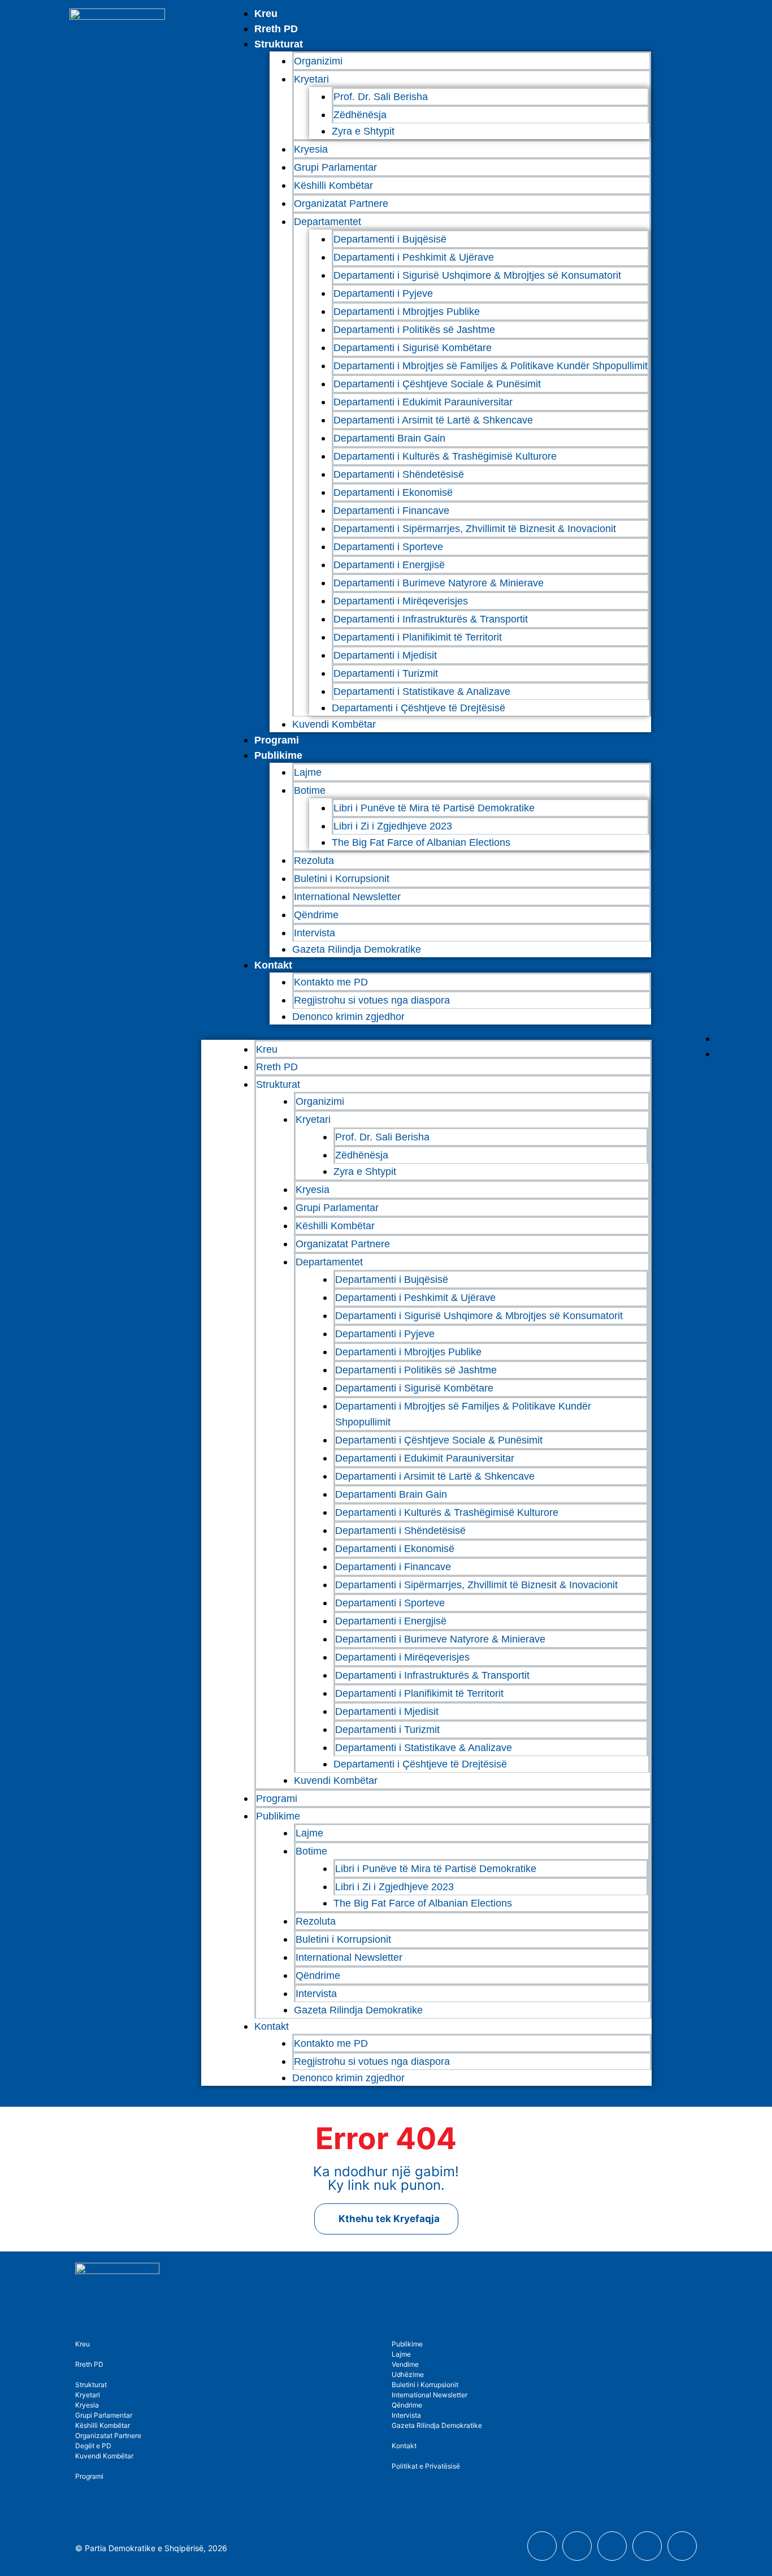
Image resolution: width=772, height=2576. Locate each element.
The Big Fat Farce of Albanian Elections (421, 842)
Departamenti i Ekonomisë (393, 492)
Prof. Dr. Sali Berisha (381, 97)
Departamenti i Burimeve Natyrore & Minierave (439, 583)
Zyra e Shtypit (363, 131)
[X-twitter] (647, 2546)
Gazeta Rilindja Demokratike (357, 949)
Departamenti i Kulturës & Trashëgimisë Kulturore (445, 456)
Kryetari (88, 2395)
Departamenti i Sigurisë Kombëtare (413, 348)
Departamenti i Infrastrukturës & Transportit (431, 619)
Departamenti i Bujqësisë (390, 239)
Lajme (308, 772)
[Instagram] (612, 2546)
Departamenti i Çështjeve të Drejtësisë (418, 708)
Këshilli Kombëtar (333, 185)
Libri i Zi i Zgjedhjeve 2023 (393, 826)
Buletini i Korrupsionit (342, 879)
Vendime (405, 2364)
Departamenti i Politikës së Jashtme (414, 330)
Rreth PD (276, 29)
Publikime (278, 755)
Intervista (315, 933)
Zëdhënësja (360, 115)
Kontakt (273, 965)
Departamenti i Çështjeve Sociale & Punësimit (437, 384)
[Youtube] (577, 2546)
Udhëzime (408, 2374)
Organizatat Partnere (341, 204)
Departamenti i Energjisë (389, 565)
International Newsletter (347, 897)
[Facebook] (542, 2546)
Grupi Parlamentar (335, 167)
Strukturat (91, 2385)
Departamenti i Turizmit (386, 673)
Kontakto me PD (331, 982)
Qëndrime (316, 915)
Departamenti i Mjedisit (385, 655)
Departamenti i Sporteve (388, 547)
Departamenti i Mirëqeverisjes (401, 601)
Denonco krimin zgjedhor (348, 1017)
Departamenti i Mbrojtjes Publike (407, 312)
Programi (277, 740)
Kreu (266, 14)
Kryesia (311, 149)
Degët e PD (93, 2446)
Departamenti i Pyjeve (383, 293)
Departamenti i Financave (391, 511)
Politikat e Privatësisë (426, 2466)
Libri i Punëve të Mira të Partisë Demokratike (434, 808)
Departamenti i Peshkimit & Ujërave (414, 257)
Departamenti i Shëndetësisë (399, 474)
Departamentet (328, 222)
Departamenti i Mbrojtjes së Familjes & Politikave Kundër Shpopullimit (491, 366)
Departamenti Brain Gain (389, 438)
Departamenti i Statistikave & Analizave (422, 691)
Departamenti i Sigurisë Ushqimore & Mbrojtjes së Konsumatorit (477, 275)
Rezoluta (314, 861)
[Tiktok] (682, 2546)
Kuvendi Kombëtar (334, 724)
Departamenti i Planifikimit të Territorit (418, 637)
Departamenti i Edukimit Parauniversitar (423, 402)
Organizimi (318, 61)
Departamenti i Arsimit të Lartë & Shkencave (433, 420)
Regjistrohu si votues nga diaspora (372, 1000)
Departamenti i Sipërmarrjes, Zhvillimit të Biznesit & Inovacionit (475, 529)
